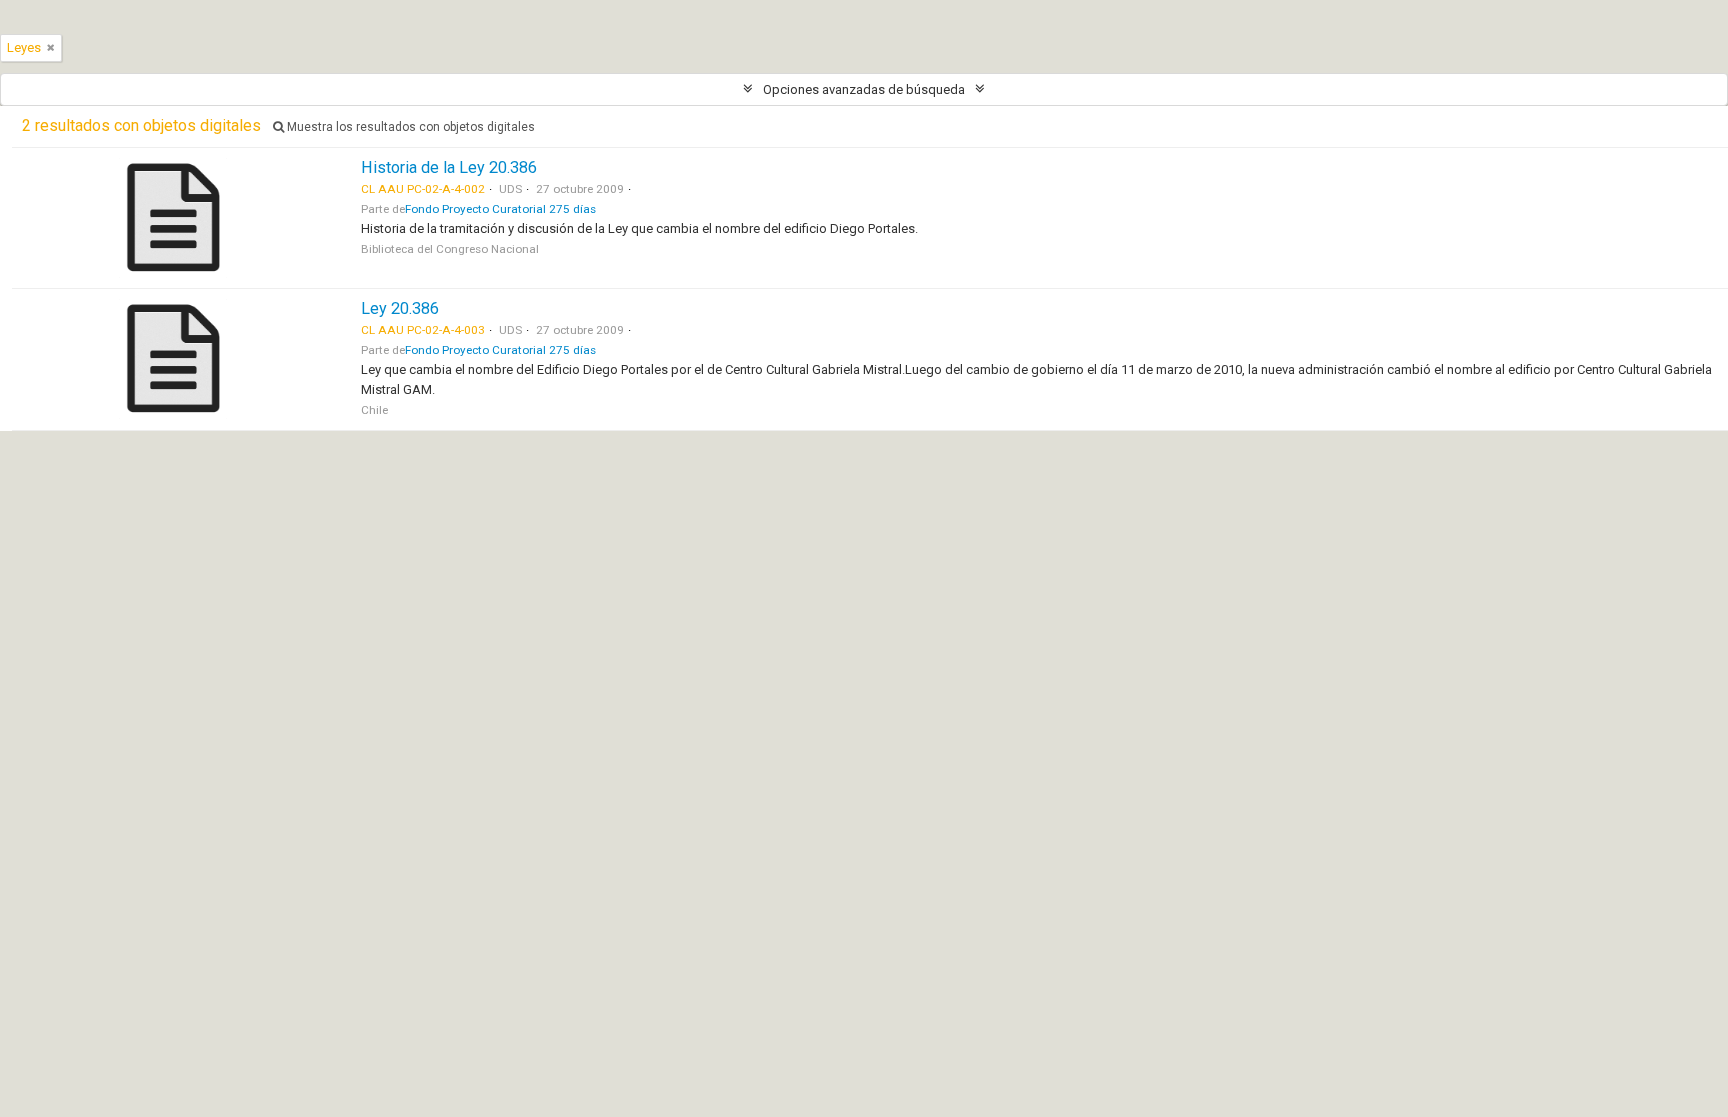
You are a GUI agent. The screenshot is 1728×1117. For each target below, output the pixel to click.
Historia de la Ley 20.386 (449, 167)
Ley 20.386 (400, 308)
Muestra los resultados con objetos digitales (409, 127)
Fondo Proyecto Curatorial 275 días (500, 209)
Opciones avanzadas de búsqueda (864, 89)
